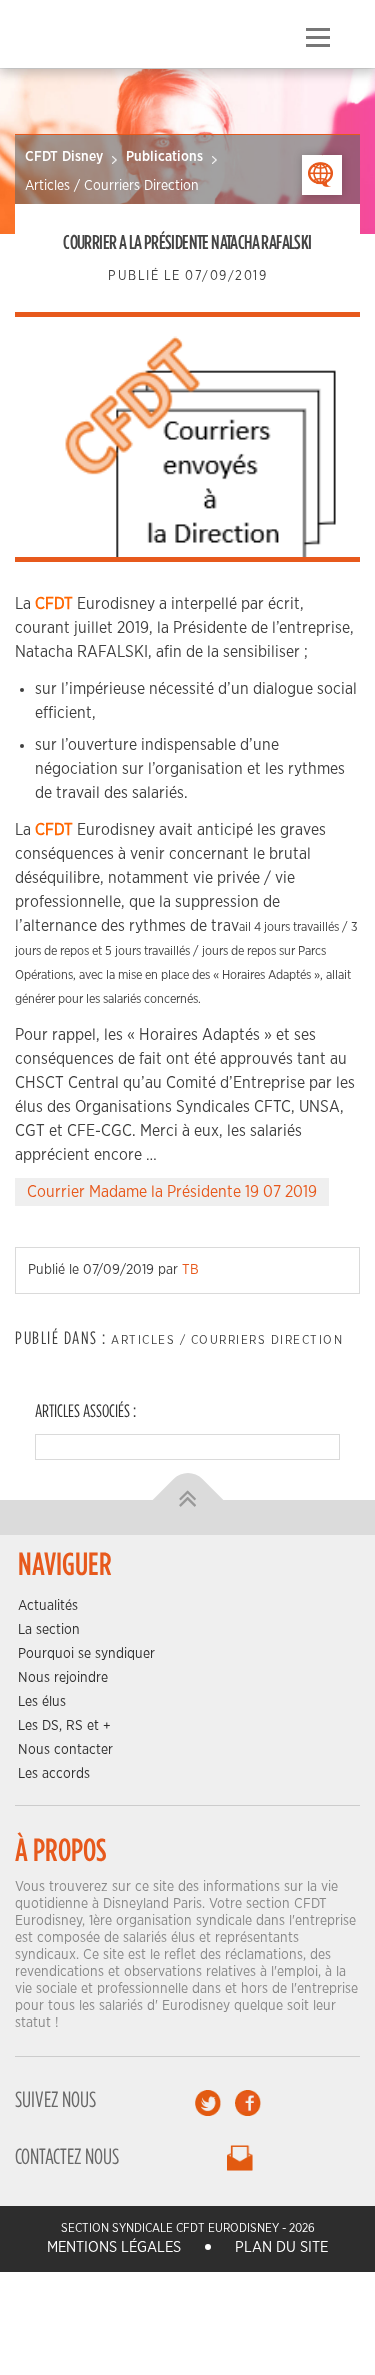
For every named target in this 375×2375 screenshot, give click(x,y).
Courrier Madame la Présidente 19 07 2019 (172, 1192)
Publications (164, 157)
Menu (317, 38)
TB (190, 1270)
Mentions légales (114, 2247)
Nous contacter (65, 1750)
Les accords (54, 1774)
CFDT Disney (64, 157)
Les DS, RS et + (64, 1726)
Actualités (48, 1606)
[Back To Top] (187, 1500)
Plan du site (281, 2247)
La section (49, 1630)
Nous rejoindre (63, 1678)
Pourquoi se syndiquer (86, 1654)
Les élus (42, 1702)
